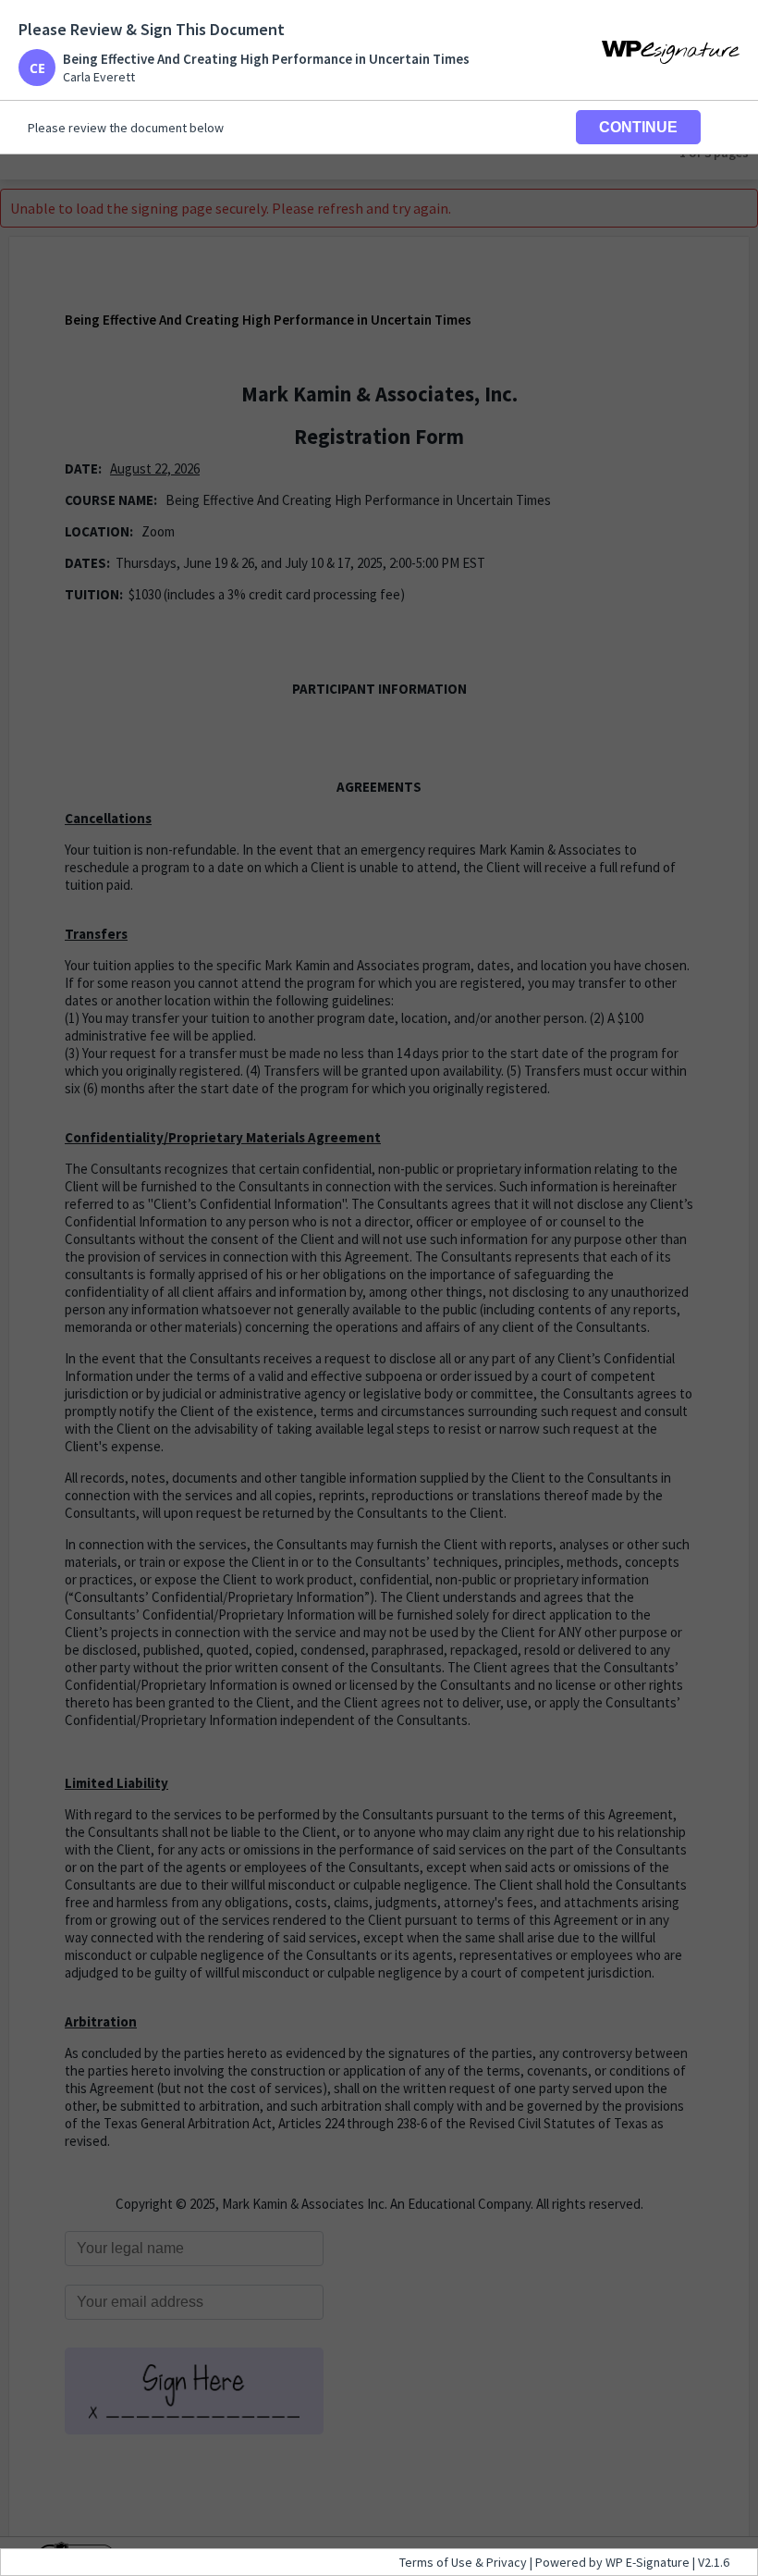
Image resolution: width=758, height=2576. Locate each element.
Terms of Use (437, 2562)
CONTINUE (638, 127)
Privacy (507, 2562)
